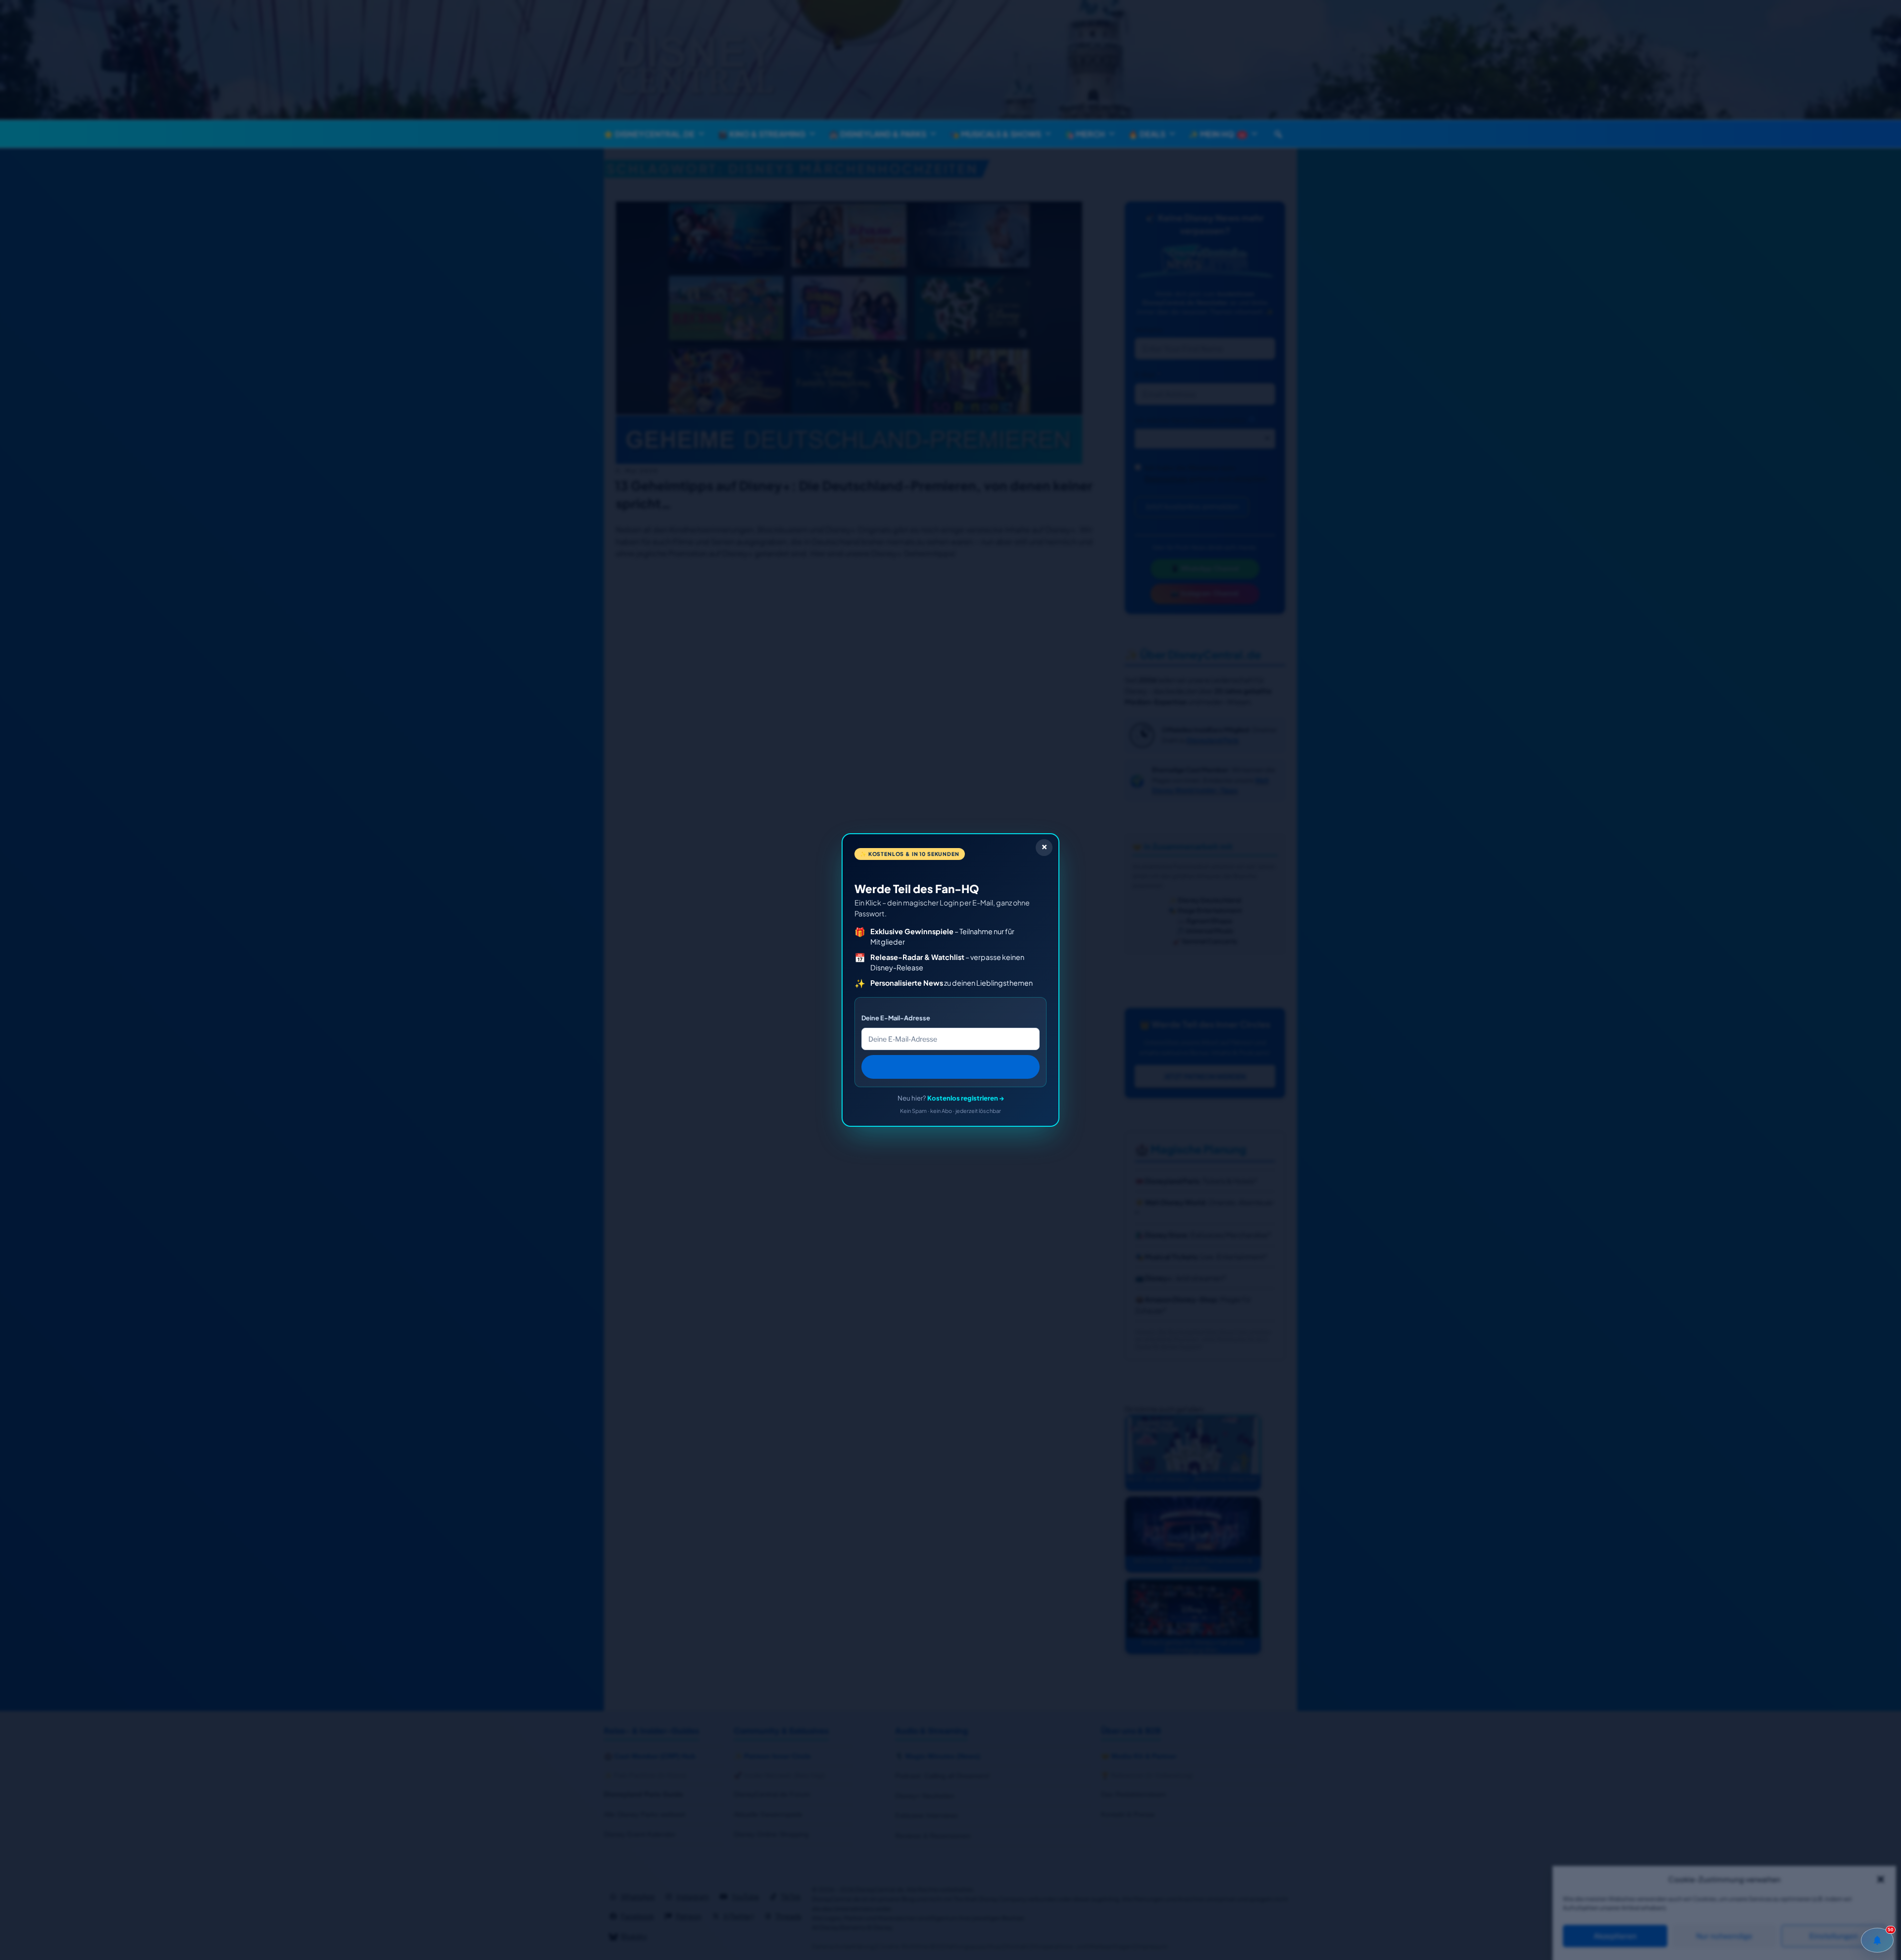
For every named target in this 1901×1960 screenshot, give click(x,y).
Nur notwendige (1724, 1936)
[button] (1881, 1879)
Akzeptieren (1615, 1936)
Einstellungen (1834, 1936)
